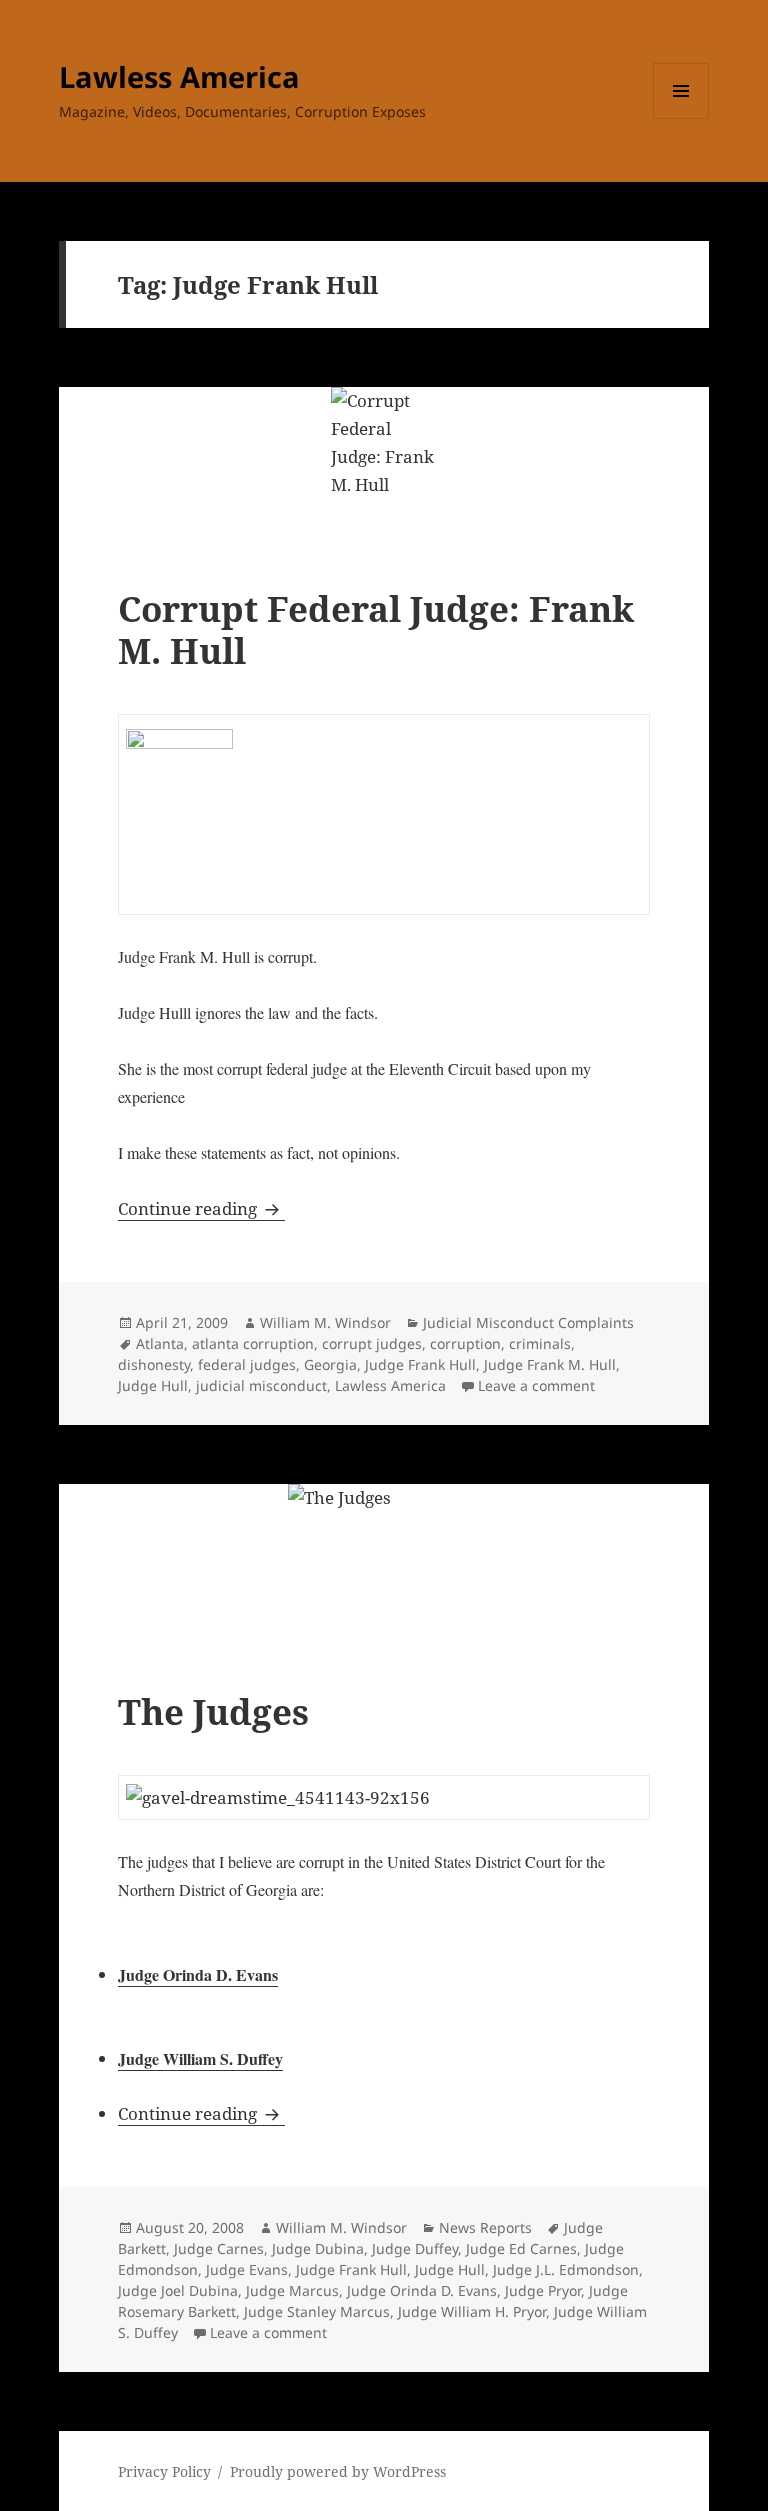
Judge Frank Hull (420, 1364)
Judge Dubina (318, 2248)
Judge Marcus (292, 2290)
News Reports (485, 2227)
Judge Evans (247, 2269)
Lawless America (179, 76)
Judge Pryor (543, 2290)
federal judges (247, 1364)
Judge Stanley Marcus (317, 2311)
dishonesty (154, 1364)
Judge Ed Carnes (521, 2248)
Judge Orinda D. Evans (198, 1974)
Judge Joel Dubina (178, 2290)
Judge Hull (153, 1385)
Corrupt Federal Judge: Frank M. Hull (376, 629)
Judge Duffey (415, 2248)
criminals (540, 1343)
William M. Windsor (325, 1322)
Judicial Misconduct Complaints (528, 1322)
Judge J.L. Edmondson (566, 2269)
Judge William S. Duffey (200, 2058)
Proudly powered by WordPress (338, 2471)
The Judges (213, 1711)
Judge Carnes (219, 2248)
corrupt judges (372, 1343)
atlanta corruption (253, 1343)
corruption (465, 1343)
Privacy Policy (164, 2471)
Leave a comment (536, 1385)
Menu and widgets (681, 118)
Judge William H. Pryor (472, 2311)
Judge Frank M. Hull (550, 1364)
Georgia (330, 1364)
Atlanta (160, 1343)
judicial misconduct (261, 1385)
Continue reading (201, 1208)
